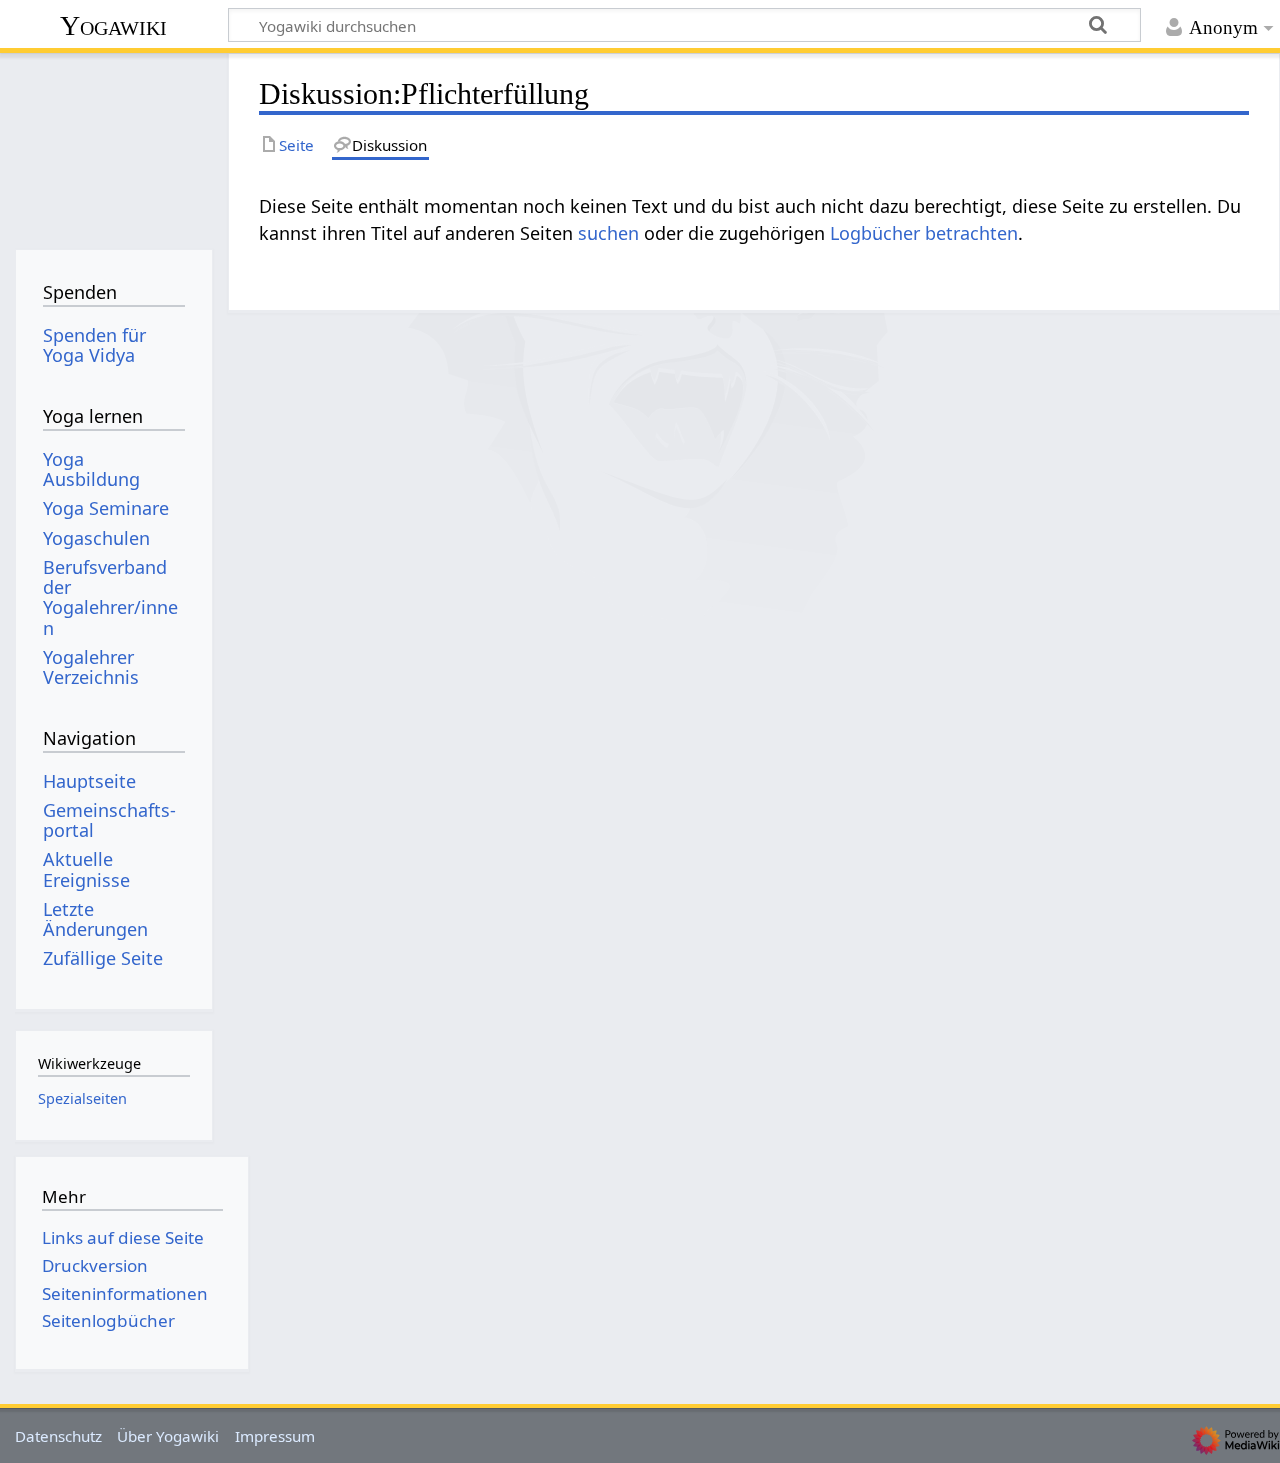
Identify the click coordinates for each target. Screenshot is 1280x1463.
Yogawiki (113, 25)
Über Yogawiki (168, 1436)
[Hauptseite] (113, 147)
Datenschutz (58, 1436)
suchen (608, 233)
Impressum (275, 1436)
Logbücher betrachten (924, 233)
